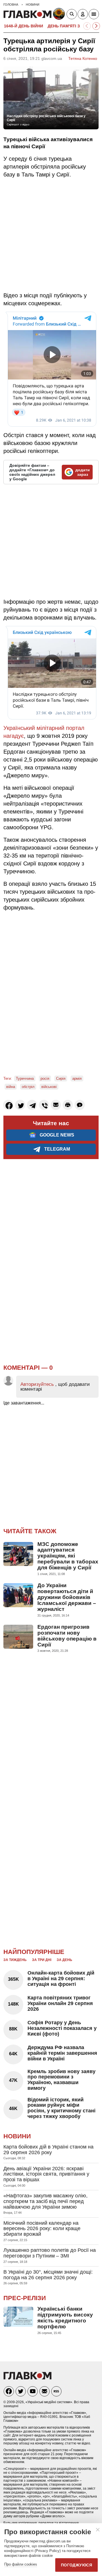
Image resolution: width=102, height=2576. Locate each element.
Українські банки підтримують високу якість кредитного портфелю (65, 2318)
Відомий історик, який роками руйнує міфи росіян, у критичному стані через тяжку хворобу (61, 2108)
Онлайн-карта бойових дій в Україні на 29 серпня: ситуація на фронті (61, 1979)
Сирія (61, 1078)
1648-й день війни (24, 26)
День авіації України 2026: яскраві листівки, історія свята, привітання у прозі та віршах (46, 2174)
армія (77, 1078)
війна (11, 1087)
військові (49, 1087)
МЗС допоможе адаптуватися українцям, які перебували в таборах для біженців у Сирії (68, 1556)
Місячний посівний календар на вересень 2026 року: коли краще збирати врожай (42, 2229)
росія (45, 1078)
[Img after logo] (60, 15)
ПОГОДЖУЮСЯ (76, 2565)
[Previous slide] (87, 26)
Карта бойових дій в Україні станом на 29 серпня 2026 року (48, 2150)
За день (64, 1960)
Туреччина (25, 1078)
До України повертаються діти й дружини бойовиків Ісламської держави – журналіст (67, 1597)
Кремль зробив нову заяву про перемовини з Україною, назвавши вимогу (61, 2080)
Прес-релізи (25, 2298)
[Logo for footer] (27, 2378)
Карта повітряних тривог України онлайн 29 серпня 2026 (60, 2003)
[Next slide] (96, 26)
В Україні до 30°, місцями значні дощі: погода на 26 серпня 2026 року (48, 2275)
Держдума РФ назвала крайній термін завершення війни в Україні (62, 2053)
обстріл (28, 1087)
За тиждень (15, 1960)
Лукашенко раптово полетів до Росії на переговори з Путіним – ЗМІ (50, 2253)
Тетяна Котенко (83, 58)
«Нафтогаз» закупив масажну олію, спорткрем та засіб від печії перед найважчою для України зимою (45, 2201)
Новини (17, 2136)
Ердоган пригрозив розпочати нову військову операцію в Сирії (67, 1636)
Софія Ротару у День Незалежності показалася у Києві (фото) (62, 2028)
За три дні (42, 1960)
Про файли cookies (21, 2564)
